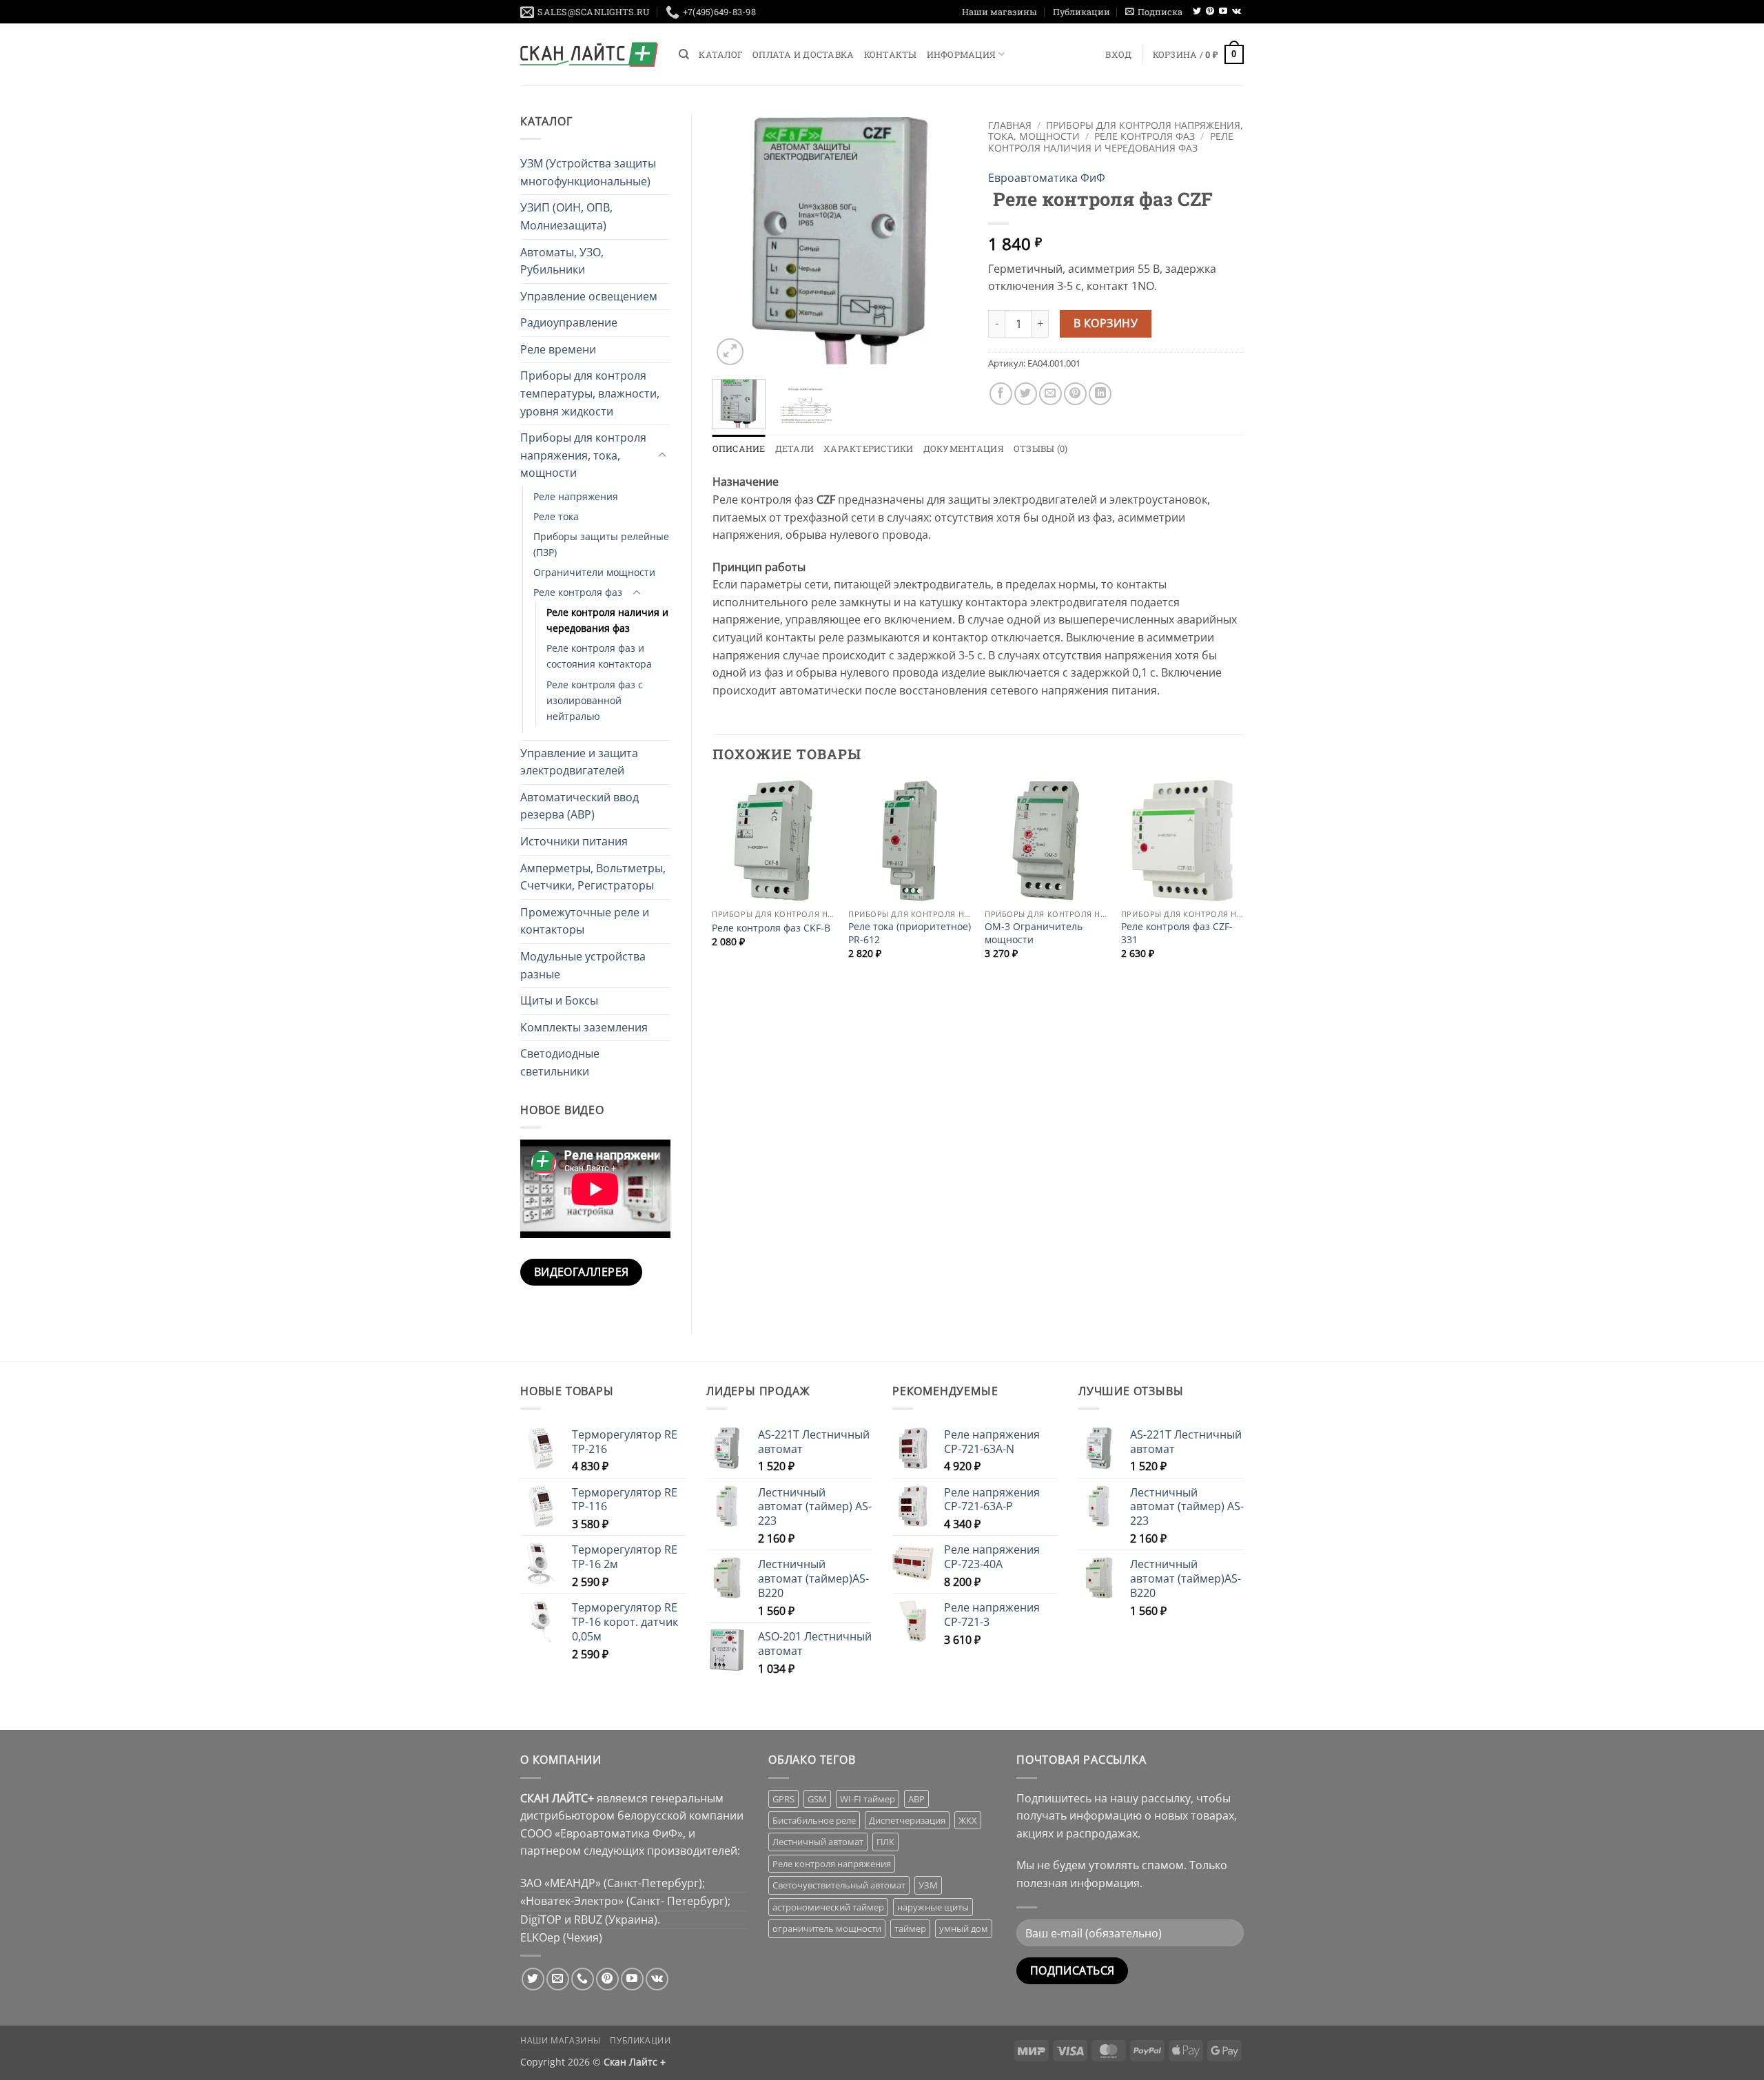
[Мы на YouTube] (1223, 12)
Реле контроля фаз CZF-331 (1177, 933)
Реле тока (556, 516)
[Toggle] (662, 455)
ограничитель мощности (827, 1928)
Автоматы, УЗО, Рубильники (562, 261)
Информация (962, 54)
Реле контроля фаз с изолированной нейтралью (595, 700)
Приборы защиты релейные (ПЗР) (601, 544)
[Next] (945, 240)
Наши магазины (999, 12)
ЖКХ (968, 1820)
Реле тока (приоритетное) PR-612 (910, 933)
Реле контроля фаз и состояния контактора (599, 656)
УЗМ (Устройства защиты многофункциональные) (588, 172)
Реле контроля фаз (578, 592)
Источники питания (574, 841)
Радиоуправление (569, 322)
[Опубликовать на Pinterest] (1075, 394)
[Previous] (735, 240)
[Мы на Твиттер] (1197, 12)
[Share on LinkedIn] (1100, 394)
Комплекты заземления (584, 1027)
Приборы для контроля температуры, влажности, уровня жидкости (590, 393)
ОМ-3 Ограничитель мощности (1034, 933)
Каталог (721, 54)
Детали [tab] (795, 449)
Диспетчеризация (907, 1820)
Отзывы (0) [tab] (1041, 449)
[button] (1154, 12)
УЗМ (928, 1885)
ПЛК (885, 1842)
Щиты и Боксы (559, 1000)
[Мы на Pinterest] (1210, 12)
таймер (910, 1928)
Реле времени (558, 349)
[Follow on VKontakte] (1237, 12)
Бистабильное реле (814, 1820)
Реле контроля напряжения (832, 1864)
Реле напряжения (576, 496)
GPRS (783, 1799)
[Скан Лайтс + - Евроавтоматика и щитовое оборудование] (589, 54)
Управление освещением (589, 296)
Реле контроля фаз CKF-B (771, 928)
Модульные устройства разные (583, 965)
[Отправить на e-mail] (558, 1979)
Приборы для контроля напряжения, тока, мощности (583, 455)
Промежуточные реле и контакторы (585, 921)
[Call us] (583, 1979)
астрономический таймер (828, 1907)
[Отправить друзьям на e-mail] (1050, 394)
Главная (1010, 125)
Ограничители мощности (594, 572)
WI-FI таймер (868, 1799)
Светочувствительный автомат (839, 1885)
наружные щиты (933, 1907)
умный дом (964, 1928)
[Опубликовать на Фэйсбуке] (1001, 394)
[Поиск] (684, 54)
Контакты (891, 54)
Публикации (1081, 12)
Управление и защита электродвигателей (579, 762)
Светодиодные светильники (560, 1062)
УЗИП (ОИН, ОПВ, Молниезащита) (566, 216)
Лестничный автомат (818, 1842)
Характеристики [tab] (869, 449)
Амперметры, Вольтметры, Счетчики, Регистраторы (593, 877)
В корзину (1106, 323)
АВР (916, 1799)
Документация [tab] (964, 449)
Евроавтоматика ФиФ (1047, 178)
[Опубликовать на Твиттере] (1026, 394)
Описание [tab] (739, 449)
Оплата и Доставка (803, 54)
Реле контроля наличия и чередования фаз (607, 620)
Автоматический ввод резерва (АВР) (580, 806)
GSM (817, 1799)
